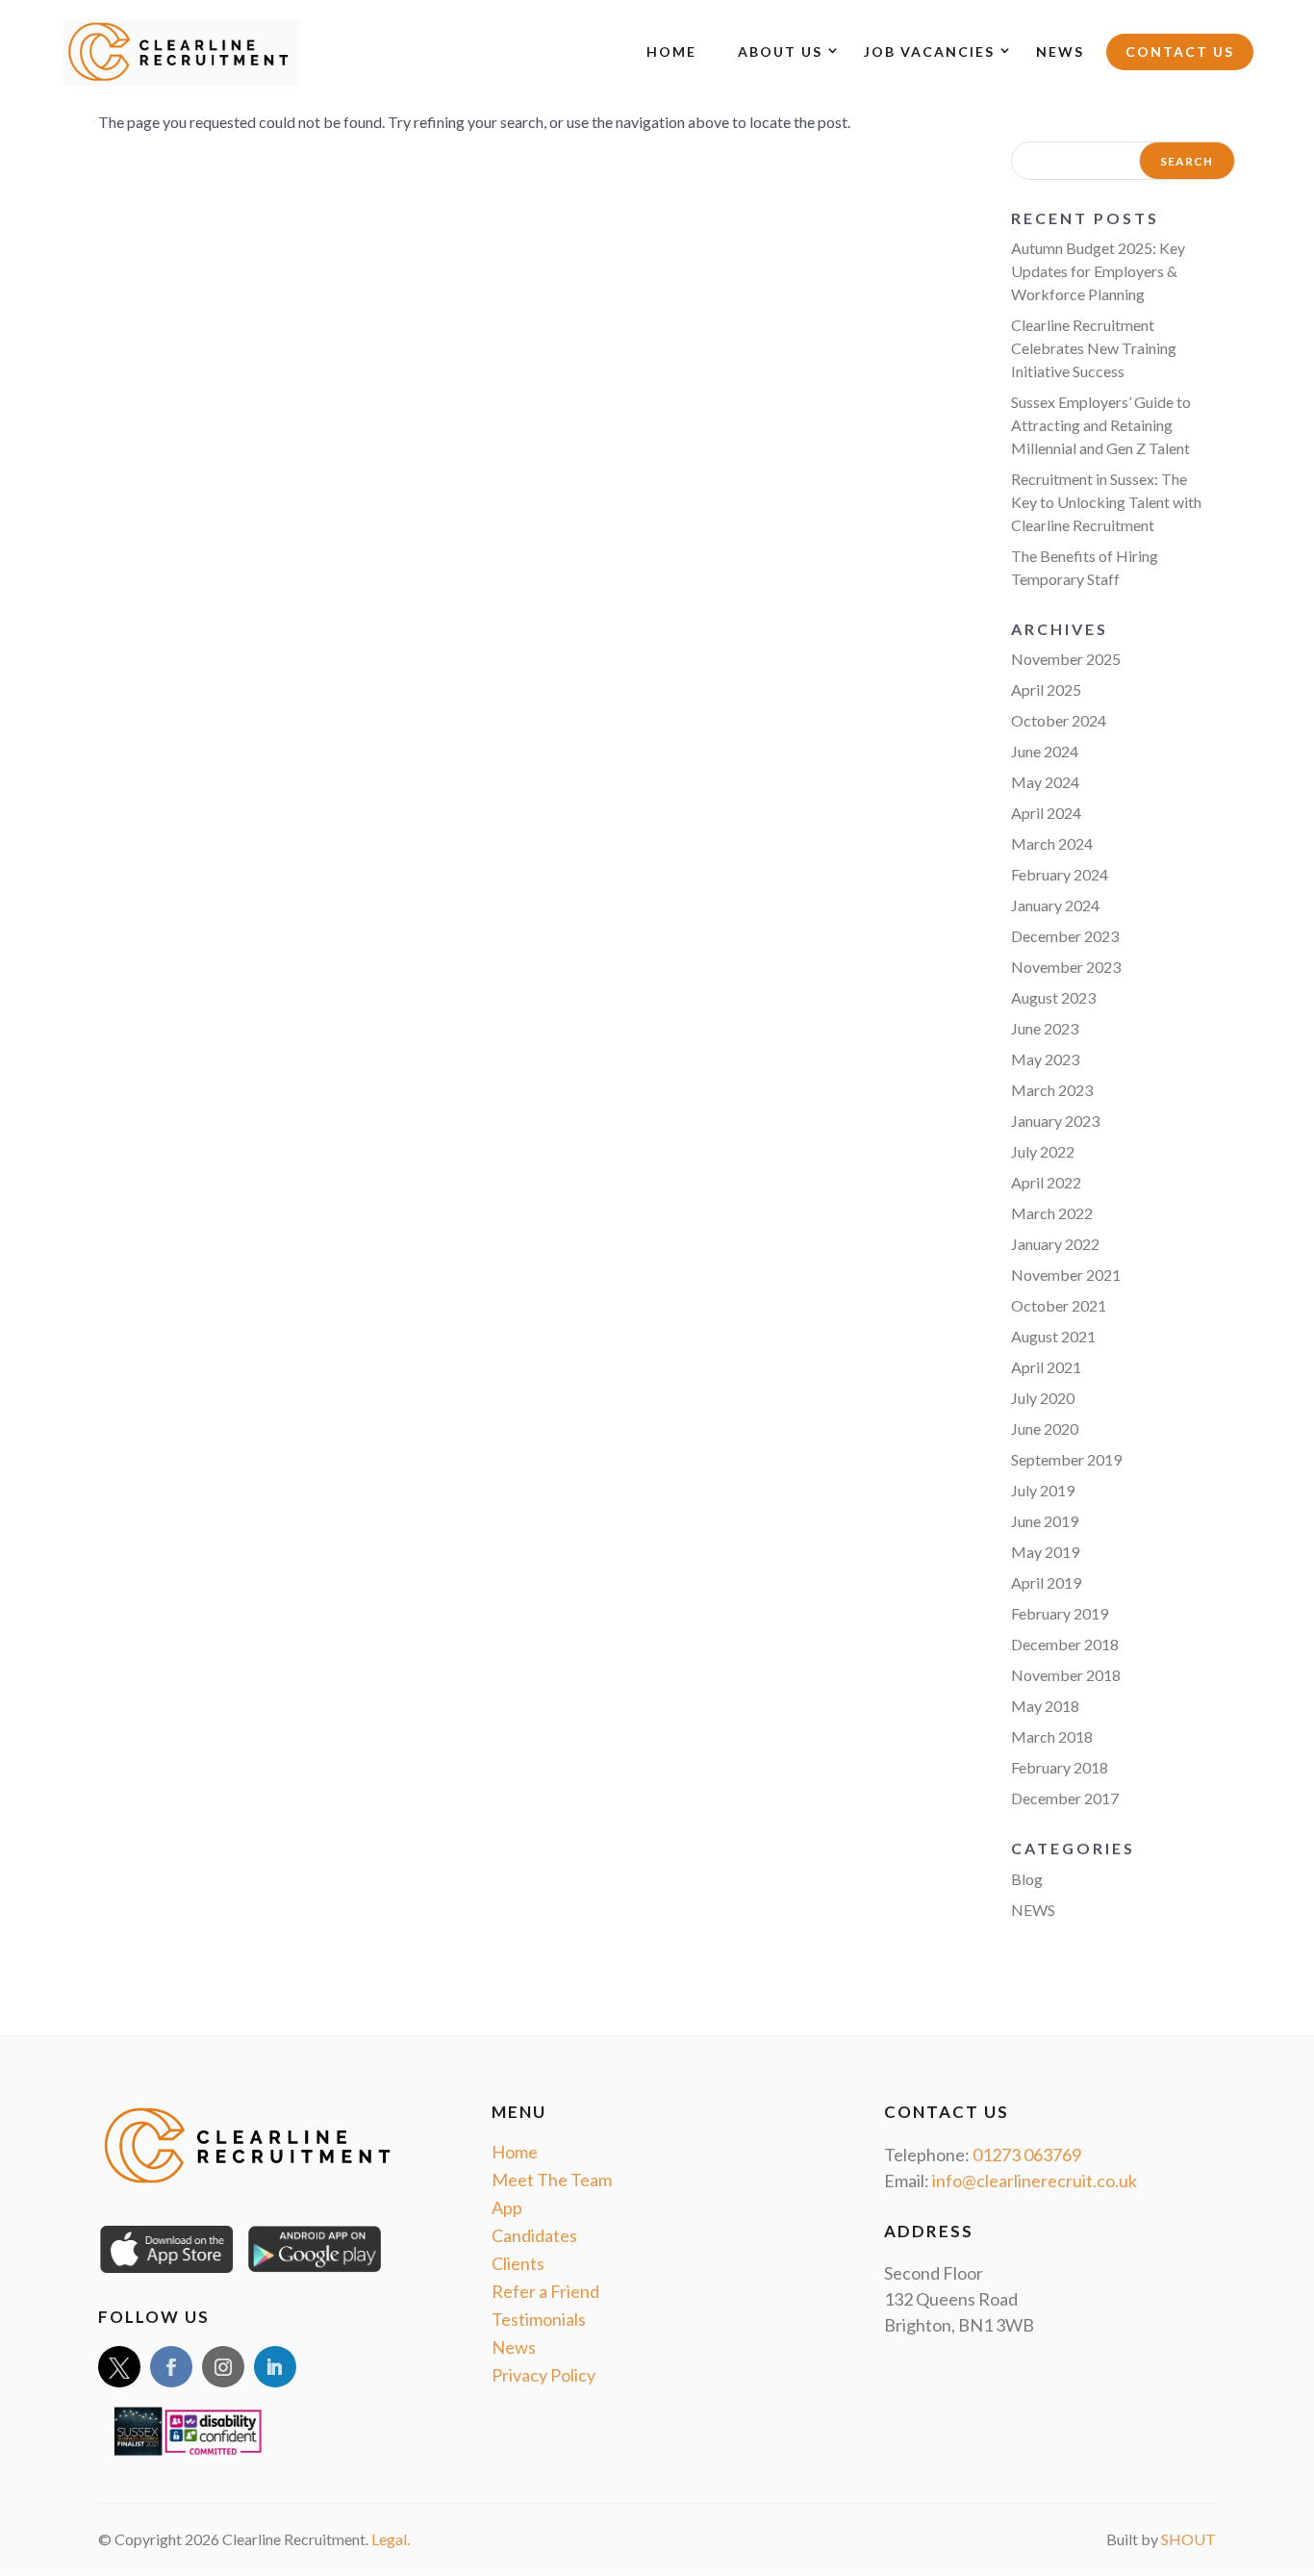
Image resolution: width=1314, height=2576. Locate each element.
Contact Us (1180, 51)
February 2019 (1060, 1613)
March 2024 (1052, 843)
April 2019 (1046, 1582)
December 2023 (1065, 936)
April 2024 (1046, 813)
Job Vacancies (929, 51)
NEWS (1033, 1910)
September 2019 (1066, 1459)
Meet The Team (552, 2180)
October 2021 (1059, 1305)
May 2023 (1045, 1059)
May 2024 (1045, 782)
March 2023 (1052, 1090)
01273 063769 (1027, 2155)
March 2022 (1052, 1213)
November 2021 (1066, 1275)
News (1060, 51)
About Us (780, 51)
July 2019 (1043, 1490)
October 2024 (1059, 720)
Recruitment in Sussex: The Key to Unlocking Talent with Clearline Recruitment (1106, 502)
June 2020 (1045, 1428)
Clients (518, 2263)
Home (671, 51)
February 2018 (1060, 1767)
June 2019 (1045, 1521)
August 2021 (1053, 1336)
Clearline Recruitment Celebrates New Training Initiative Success (1094, 348)
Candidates (534, 2235)
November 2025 (1066, 659)
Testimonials (539, 2319)
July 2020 (1043, 1398)
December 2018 (1065, 1644)
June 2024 (1045, 751)
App (507, 2207)
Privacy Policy (543, 2375)
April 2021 (1046, 1367)
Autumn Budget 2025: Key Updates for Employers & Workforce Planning (1098, 271)
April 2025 (1046, 689)
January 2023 (1055, 1121)
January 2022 (1055, 1244)
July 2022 (1043, 1151)
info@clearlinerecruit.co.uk (1035, 2181)
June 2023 (1045, 1028)
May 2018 (1045, 1706)
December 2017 (1065, 1798)
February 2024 (1060, 874)
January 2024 (1055, 905)
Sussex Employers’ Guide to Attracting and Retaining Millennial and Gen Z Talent (1101, 425)
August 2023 (1053, 997)
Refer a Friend (545, 2291)
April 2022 (1046, 1182)
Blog (1027, 1879)
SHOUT (1188, 2539)
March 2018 (1052, 1736)
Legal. (391, 2539)
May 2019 (1045, 1552)
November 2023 (1066, 967)
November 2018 (1066, 1675)
